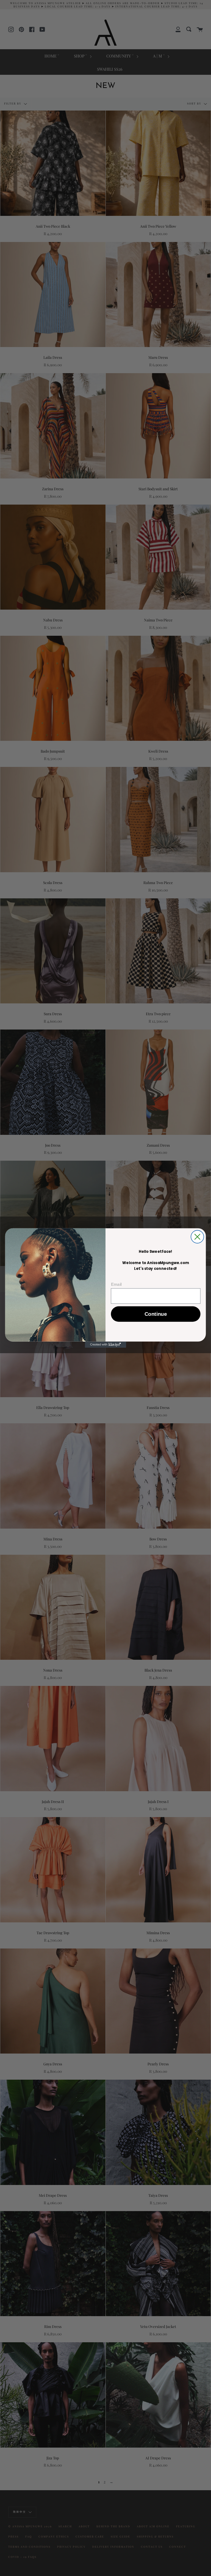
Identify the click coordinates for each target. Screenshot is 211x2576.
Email (116, 1284)
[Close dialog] (197, 1237)
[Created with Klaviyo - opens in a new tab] (105, 1345)
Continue (156, 1314)
